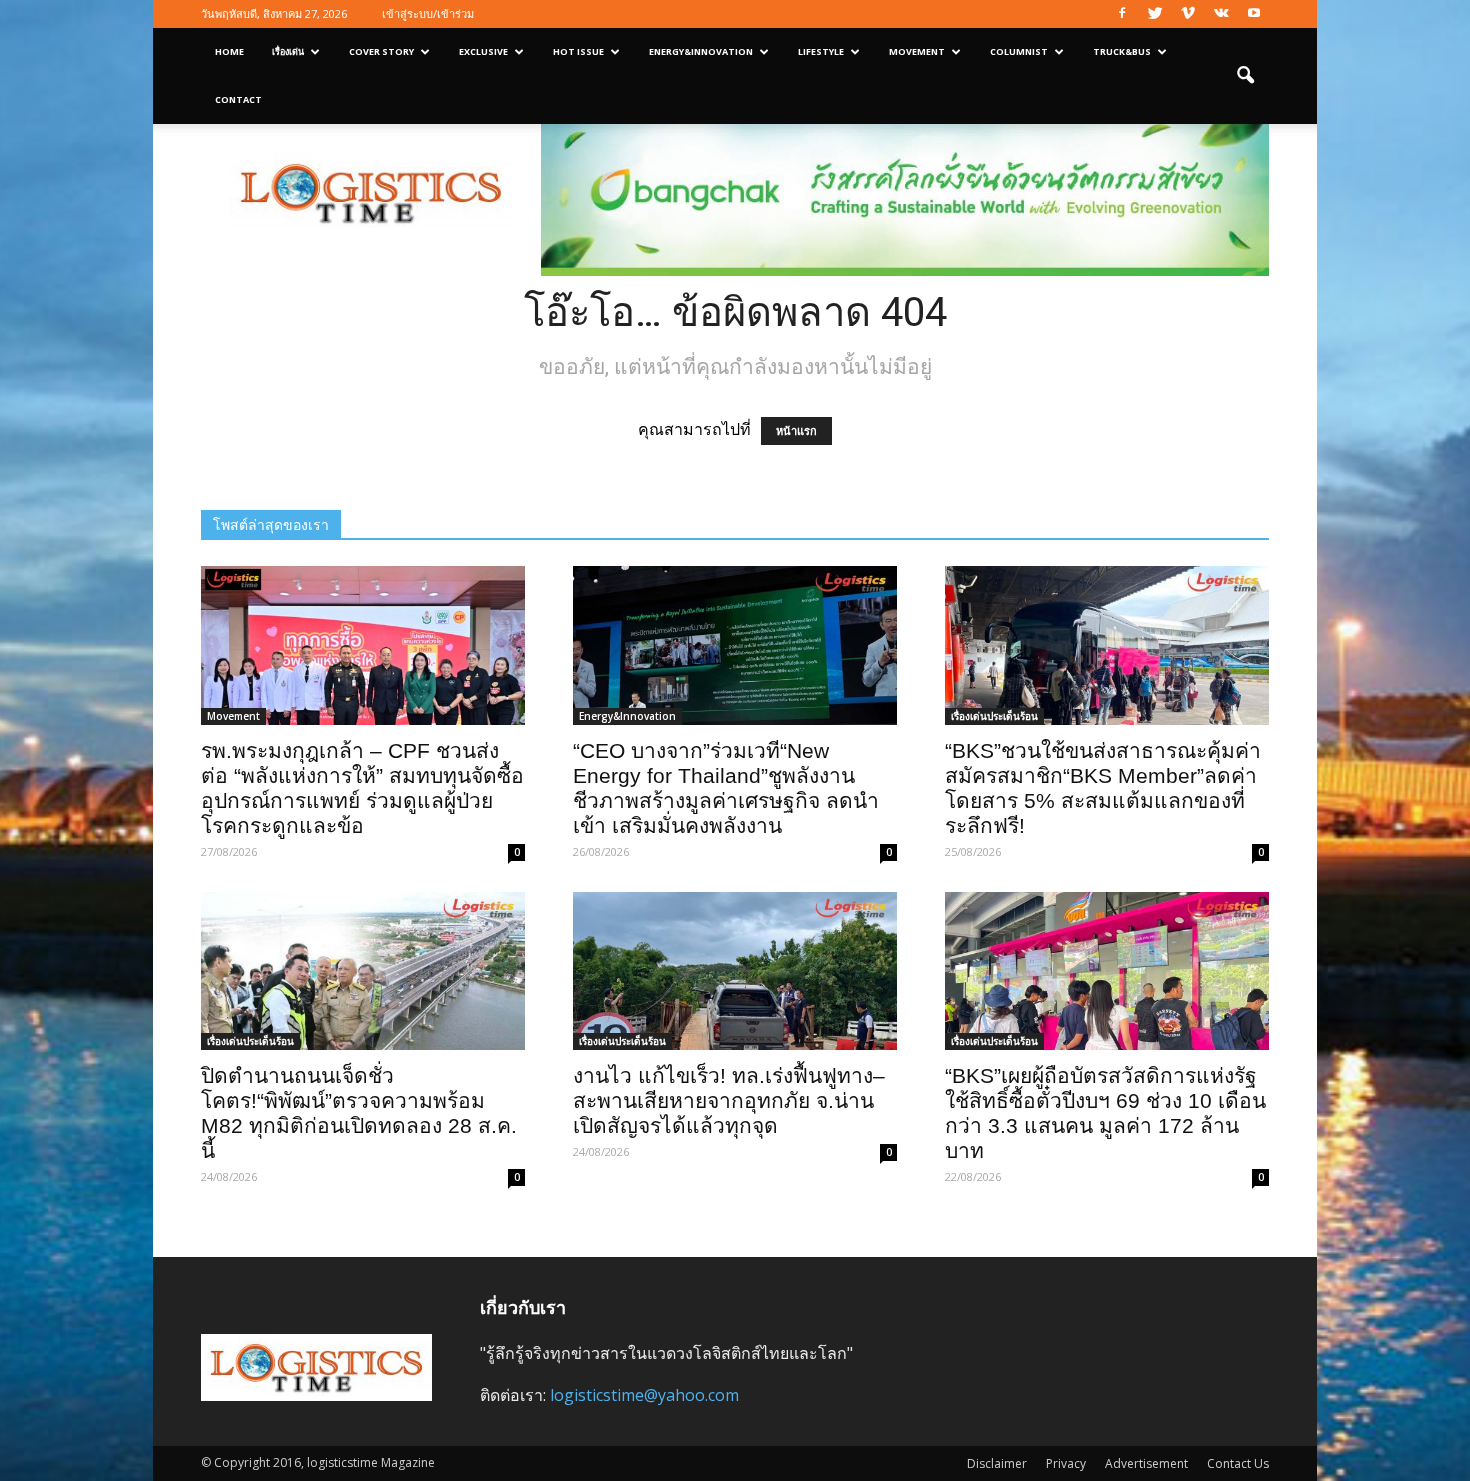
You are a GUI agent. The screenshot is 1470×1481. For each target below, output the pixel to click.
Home (229, 51)
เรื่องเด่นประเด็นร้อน (994, 716)
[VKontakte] (1221, 14)
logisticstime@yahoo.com (644, 1395)
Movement (917, 51)
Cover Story (381, 51)
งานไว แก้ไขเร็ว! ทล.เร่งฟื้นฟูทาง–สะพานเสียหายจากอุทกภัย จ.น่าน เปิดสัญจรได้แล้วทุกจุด (729, 1100)
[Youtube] (1254, 14)
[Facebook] (1122, 14)
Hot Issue (578, 51)
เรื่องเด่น (288, 51)
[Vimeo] (1188, 14)
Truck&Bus (1122, 51)
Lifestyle (821, 51)
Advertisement (1146, 1463)
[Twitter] (1155, 14)
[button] (1245, 76)
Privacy (1066, 1463)
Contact (238, 99)
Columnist (1019, 51)
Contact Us (1238, 1463)
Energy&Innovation (701, 51)
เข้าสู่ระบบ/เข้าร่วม (428, 13)
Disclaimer (997, 1463)
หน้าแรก (796, 431)
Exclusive (483, 51)
